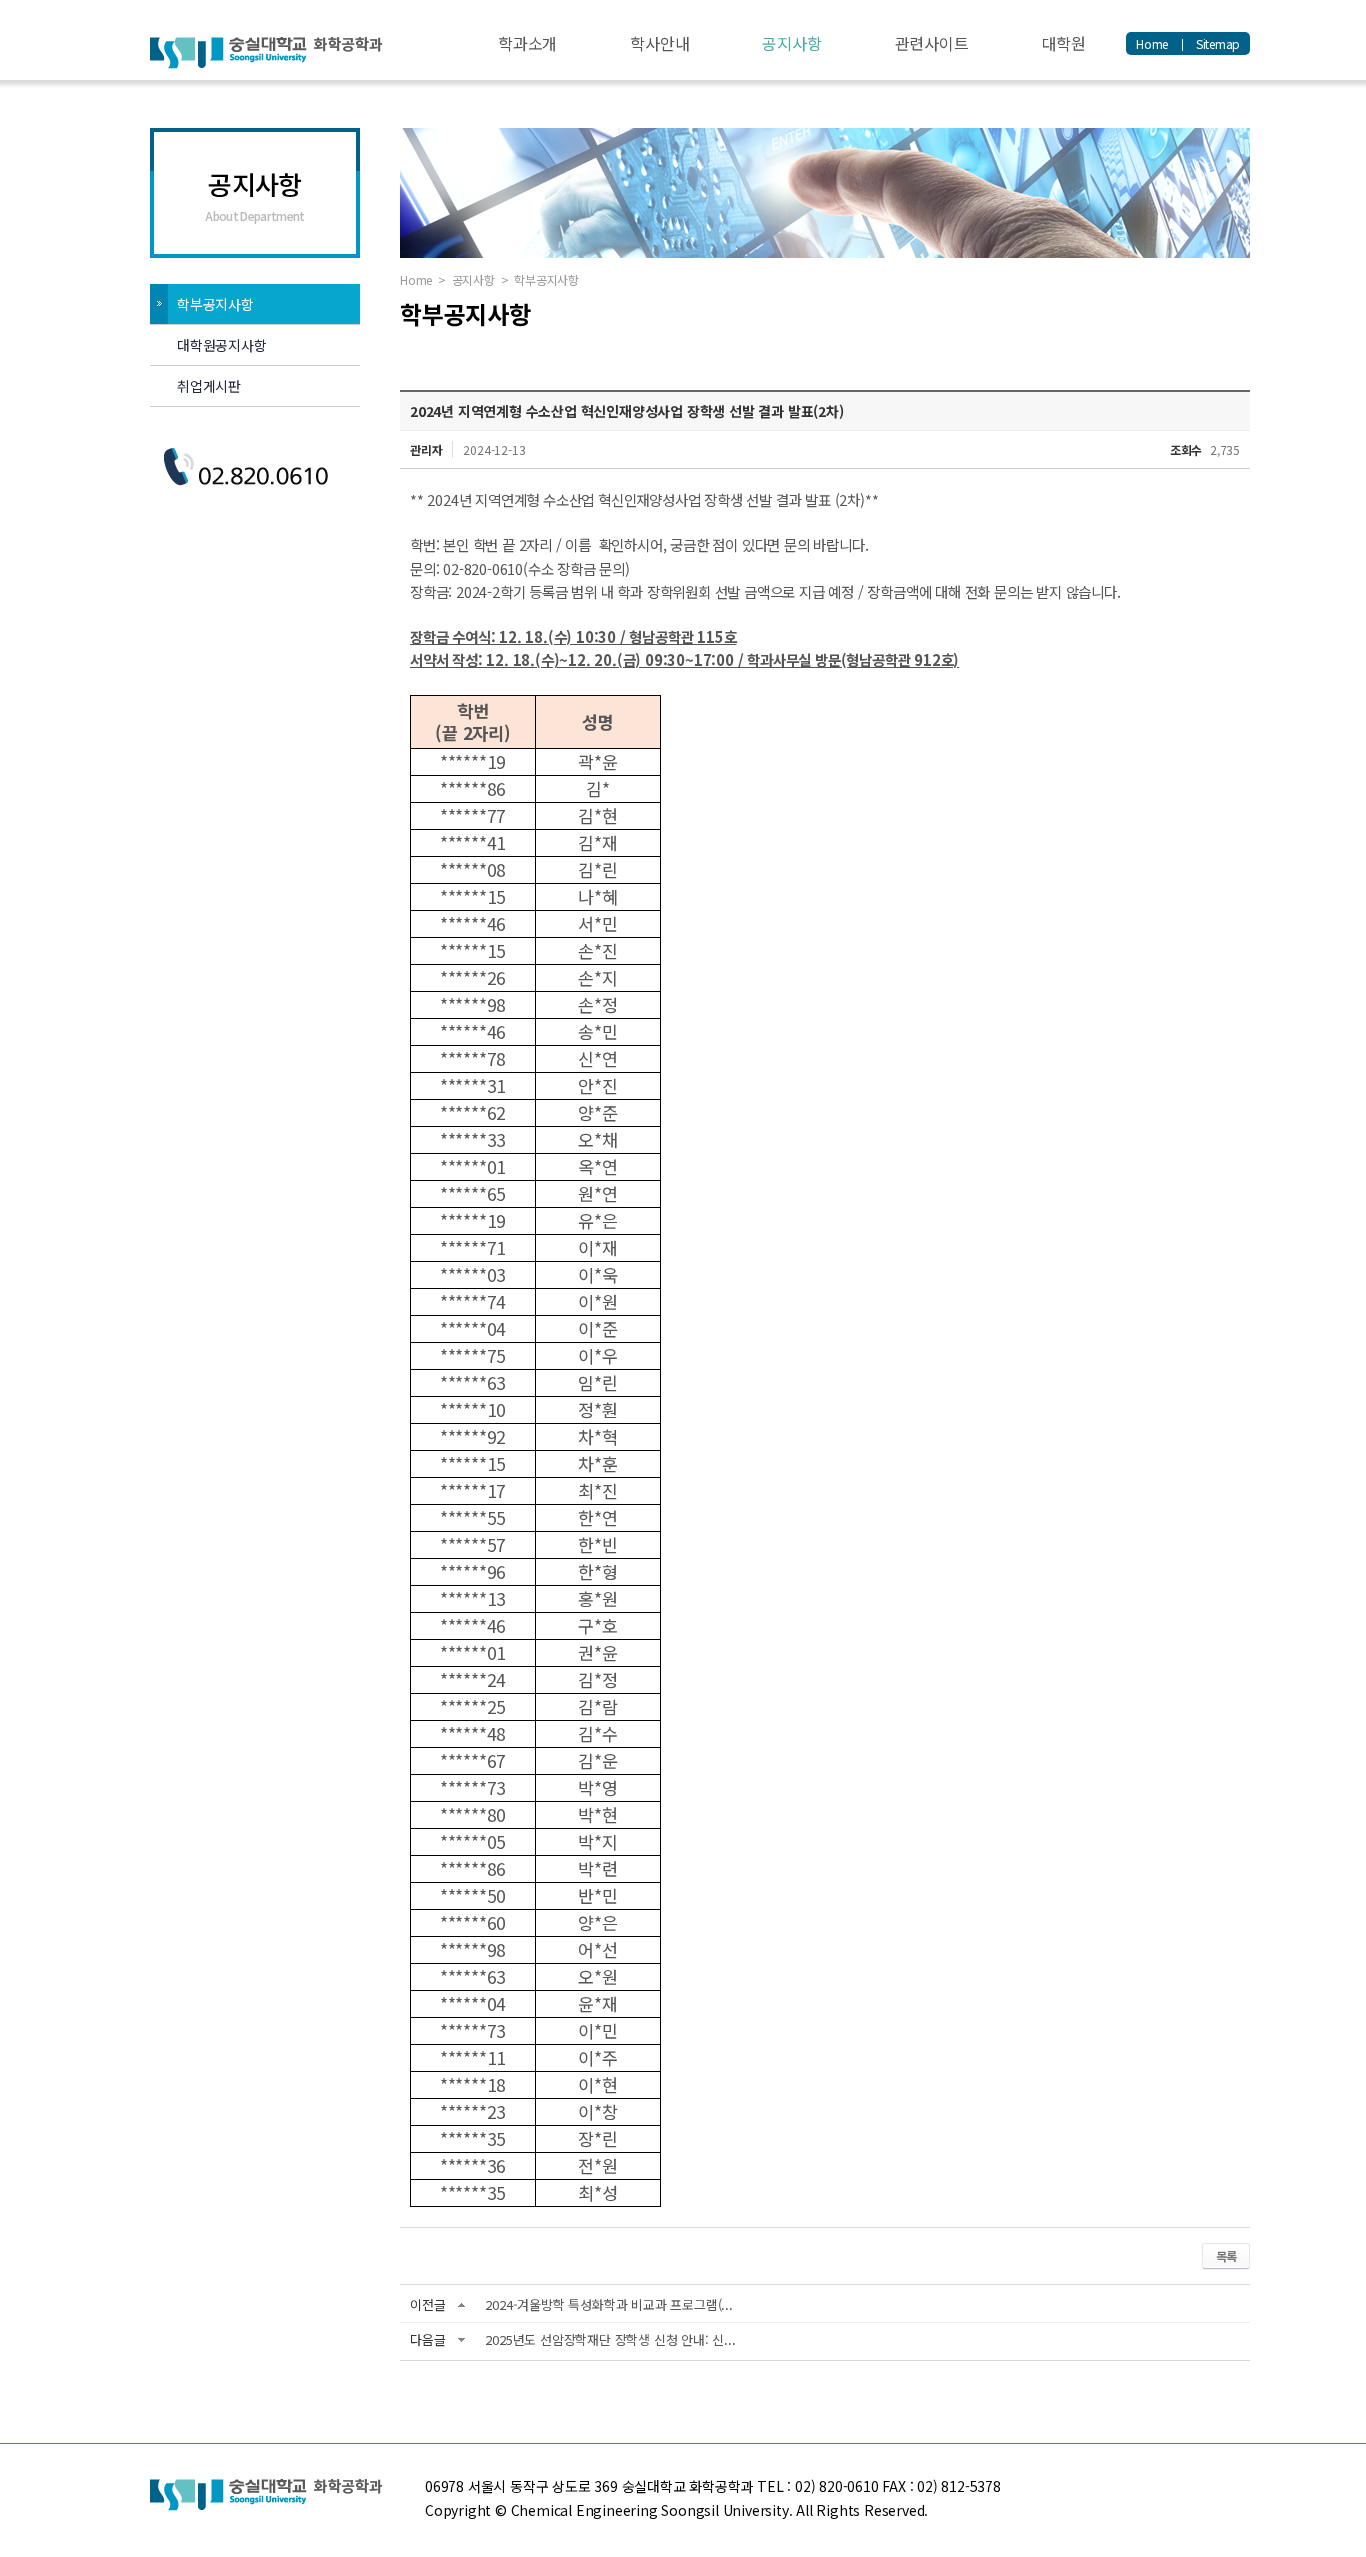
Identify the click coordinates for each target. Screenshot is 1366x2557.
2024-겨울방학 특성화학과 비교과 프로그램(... (608, 2304)
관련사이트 (932, 43)
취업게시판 (209, 386)
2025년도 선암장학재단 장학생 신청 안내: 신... (610, 2339)
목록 (1226, 2255)
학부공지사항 (215, 304)
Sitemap (1218, 43)
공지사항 (791, 43)
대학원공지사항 (222, 345)
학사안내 (659, 43)
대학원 (1064, 43)
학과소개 (527, 43)
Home (1152, 43)
